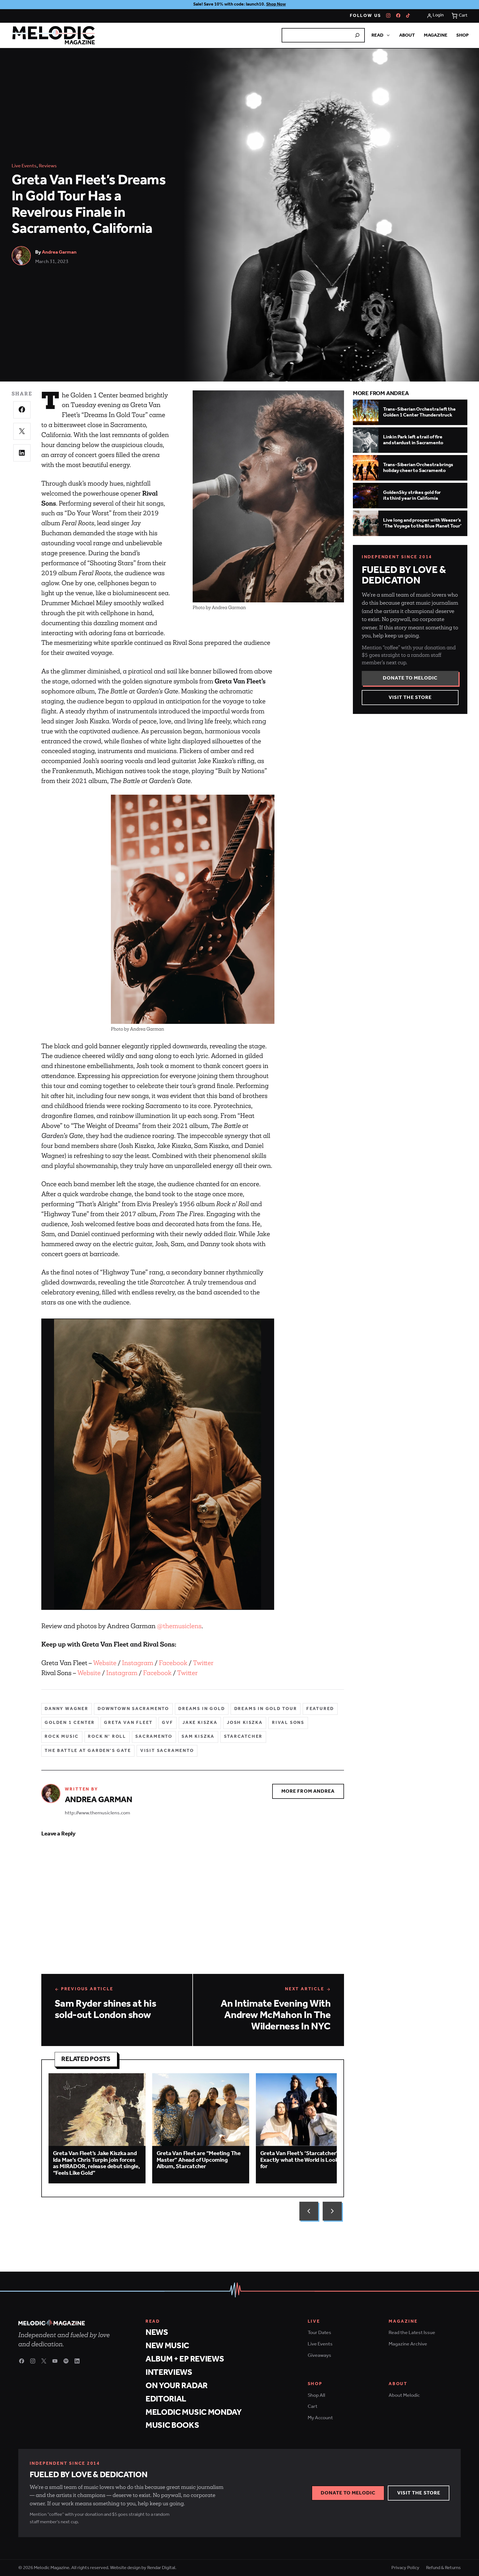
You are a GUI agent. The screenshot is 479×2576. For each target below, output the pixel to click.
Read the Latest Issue (412, 2333)
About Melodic (404, 2395)
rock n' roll (107, 1737)
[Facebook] (398, 16)
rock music (62, 1737)
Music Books (172, 2425)
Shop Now (276, 4)
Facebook (173, 1663)
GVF (167, 1723)
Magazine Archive (408, 2344)
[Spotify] (66, 2361)
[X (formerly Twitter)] (44, 2361)
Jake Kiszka (200, 1723)
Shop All (316, 2395)
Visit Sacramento (167, 1751)
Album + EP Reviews (185, 2359)
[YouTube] (55, 2361)
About (407, 35)
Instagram (138, 1663)
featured (320, 1709)
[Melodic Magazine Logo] (53, 35)
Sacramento (154, 1737)
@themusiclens (179, 1626)
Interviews (169, 2372)
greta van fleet (128, 1723)
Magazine (436, 35)
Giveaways (319, 2355)
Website (105, 1663)
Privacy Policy (405, 2568)
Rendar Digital (161, 2568)
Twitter (203, 1663)
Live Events (24, 166)
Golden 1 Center (70, 1723)
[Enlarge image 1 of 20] (158, 1464)
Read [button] (377, 35)
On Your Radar (177, 2386)
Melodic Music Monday (194, 2412)
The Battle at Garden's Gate (88, 1751)
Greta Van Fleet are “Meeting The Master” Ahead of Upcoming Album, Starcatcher (199, 2160)
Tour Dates (319, 2333)
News (157, 2333)
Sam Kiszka (198, 1737)
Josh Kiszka (245, 1723)
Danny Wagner (67, 1709)
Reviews (48, 166)
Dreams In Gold (202, 1709)
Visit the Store (410, 698)
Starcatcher (243, 1737)
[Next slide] (332, 2211)
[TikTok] (408, 16)
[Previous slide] (309, 2211)
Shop (463, 35)
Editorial (166, 2399)
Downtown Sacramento (133, 1709)
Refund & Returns (443, 2568)
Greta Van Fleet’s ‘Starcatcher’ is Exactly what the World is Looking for (303, 2160)
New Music (167, 2346)
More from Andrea (308, 1791)
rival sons (288, 1723)
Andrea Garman (59, 252)
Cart (313, 2406)
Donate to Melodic (410, 678)
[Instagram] (388, 16)
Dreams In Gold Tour (266, 1709)
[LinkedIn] (77, 2361)
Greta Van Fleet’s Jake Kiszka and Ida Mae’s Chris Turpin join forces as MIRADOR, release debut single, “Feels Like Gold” (96, 2163)
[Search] (357, 35)
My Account (320, 2418)
